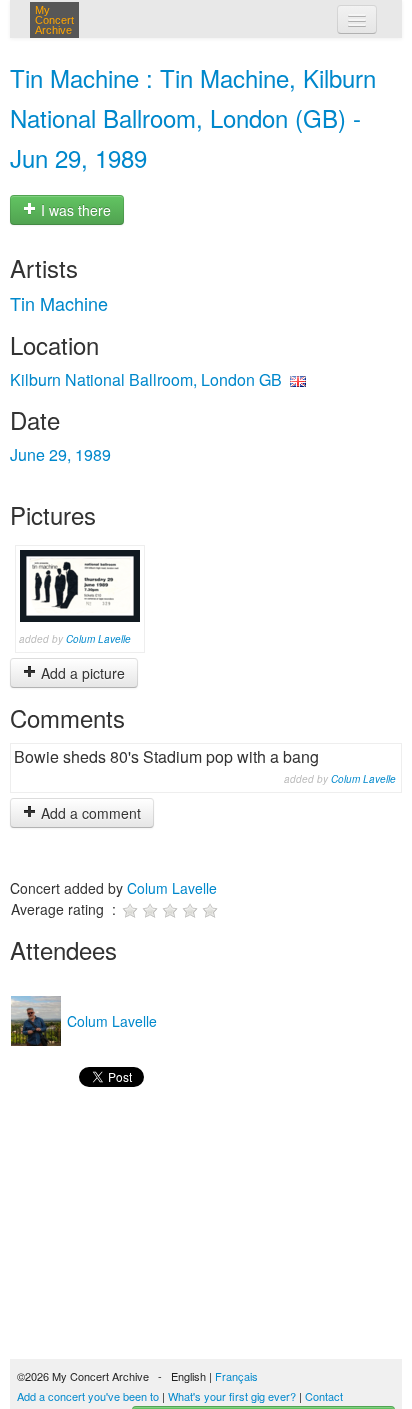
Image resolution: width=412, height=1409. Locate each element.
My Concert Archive (54, 20)
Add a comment (89, 813)
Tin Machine (59, 303)
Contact (324, 1396)
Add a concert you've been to (88, 1396)
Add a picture (81, 673)
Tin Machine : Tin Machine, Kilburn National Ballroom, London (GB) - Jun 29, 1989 (193, 117)
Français (236, 1376)
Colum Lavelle (98, 639)
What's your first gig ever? (232, 1396)
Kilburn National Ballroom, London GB (146, 379)
